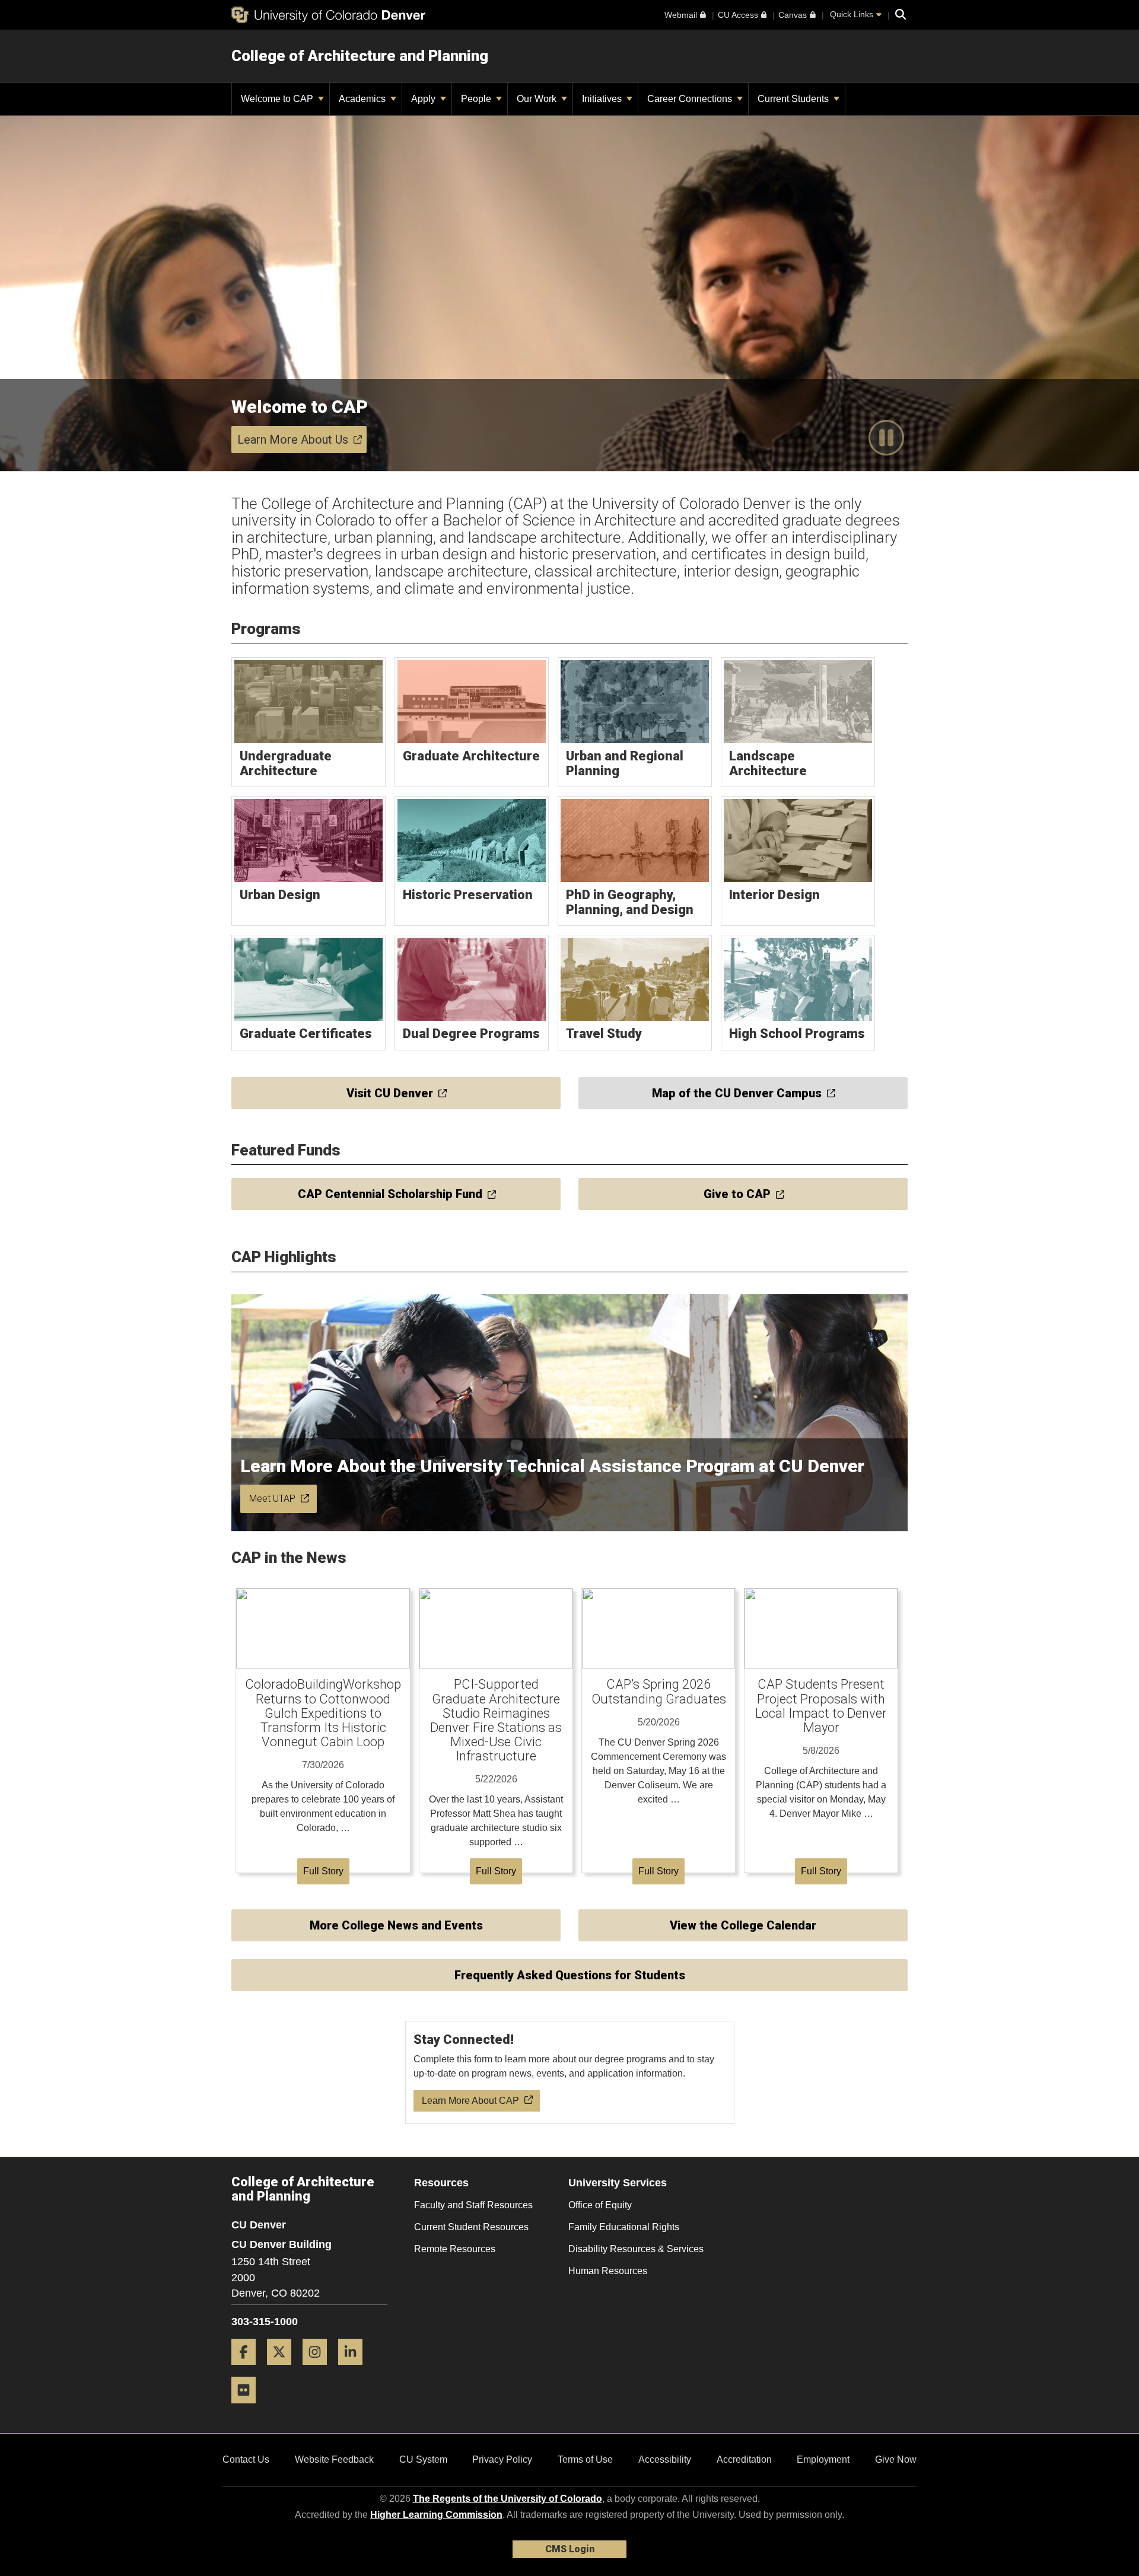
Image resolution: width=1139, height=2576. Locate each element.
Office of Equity (600, 2205)
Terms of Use (585, 2459)
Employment (823, 2459)
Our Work (538, 99)
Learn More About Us (293, 440)
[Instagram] (319, 2369)
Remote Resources (455, 2249)
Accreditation (744, 2459)
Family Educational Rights (624, 2227)
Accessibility (665, 2459)
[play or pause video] (886, 438)
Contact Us (246, 2459)
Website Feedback (334, 2459)
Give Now (896, 2459)
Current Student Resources (471, 2227)
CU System (423, 2459)
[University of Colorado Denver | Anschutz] (328, 15)
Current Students (794, 99)
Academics (363, 99)
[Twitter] (284, 2369)
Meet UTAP (272, 1499)
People (477, 99)
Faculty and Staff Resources (473, 2205)
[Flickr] (248, 2408)
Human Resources (608, 2271)
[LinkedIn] (355, 2369)
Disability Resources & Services (636, 2249)
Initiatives (603, 99)
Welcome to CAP (278, 99)
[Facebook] (248, 2369)
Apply (424, 99)
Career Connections (691, 99)
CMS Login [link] (570, 2549)
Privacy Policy (502, 2459)
